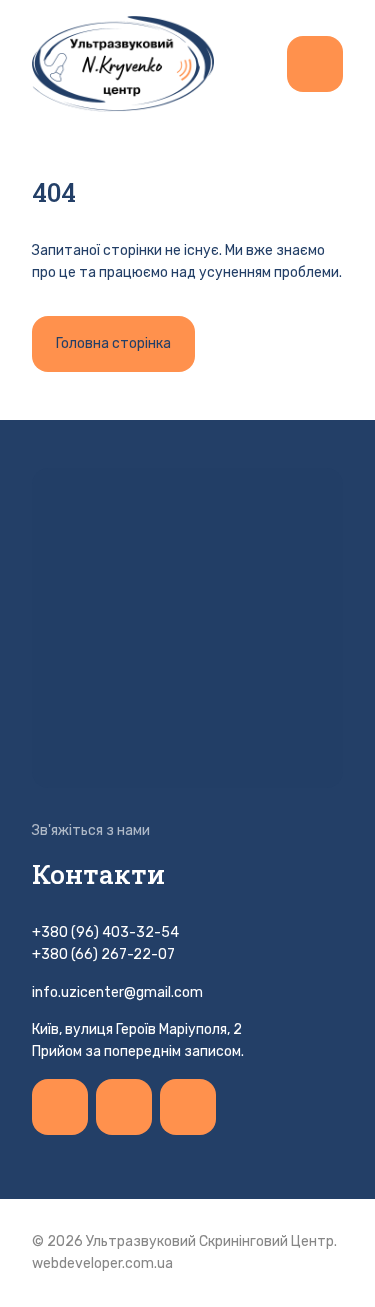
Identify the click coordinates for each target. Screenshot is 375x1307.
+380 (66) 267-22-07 (103, 954)
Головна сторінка (113, 343)
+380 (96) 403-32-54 (105, 932)
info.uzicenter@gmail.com (117, 992)
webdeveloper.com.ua (102, 1263)
